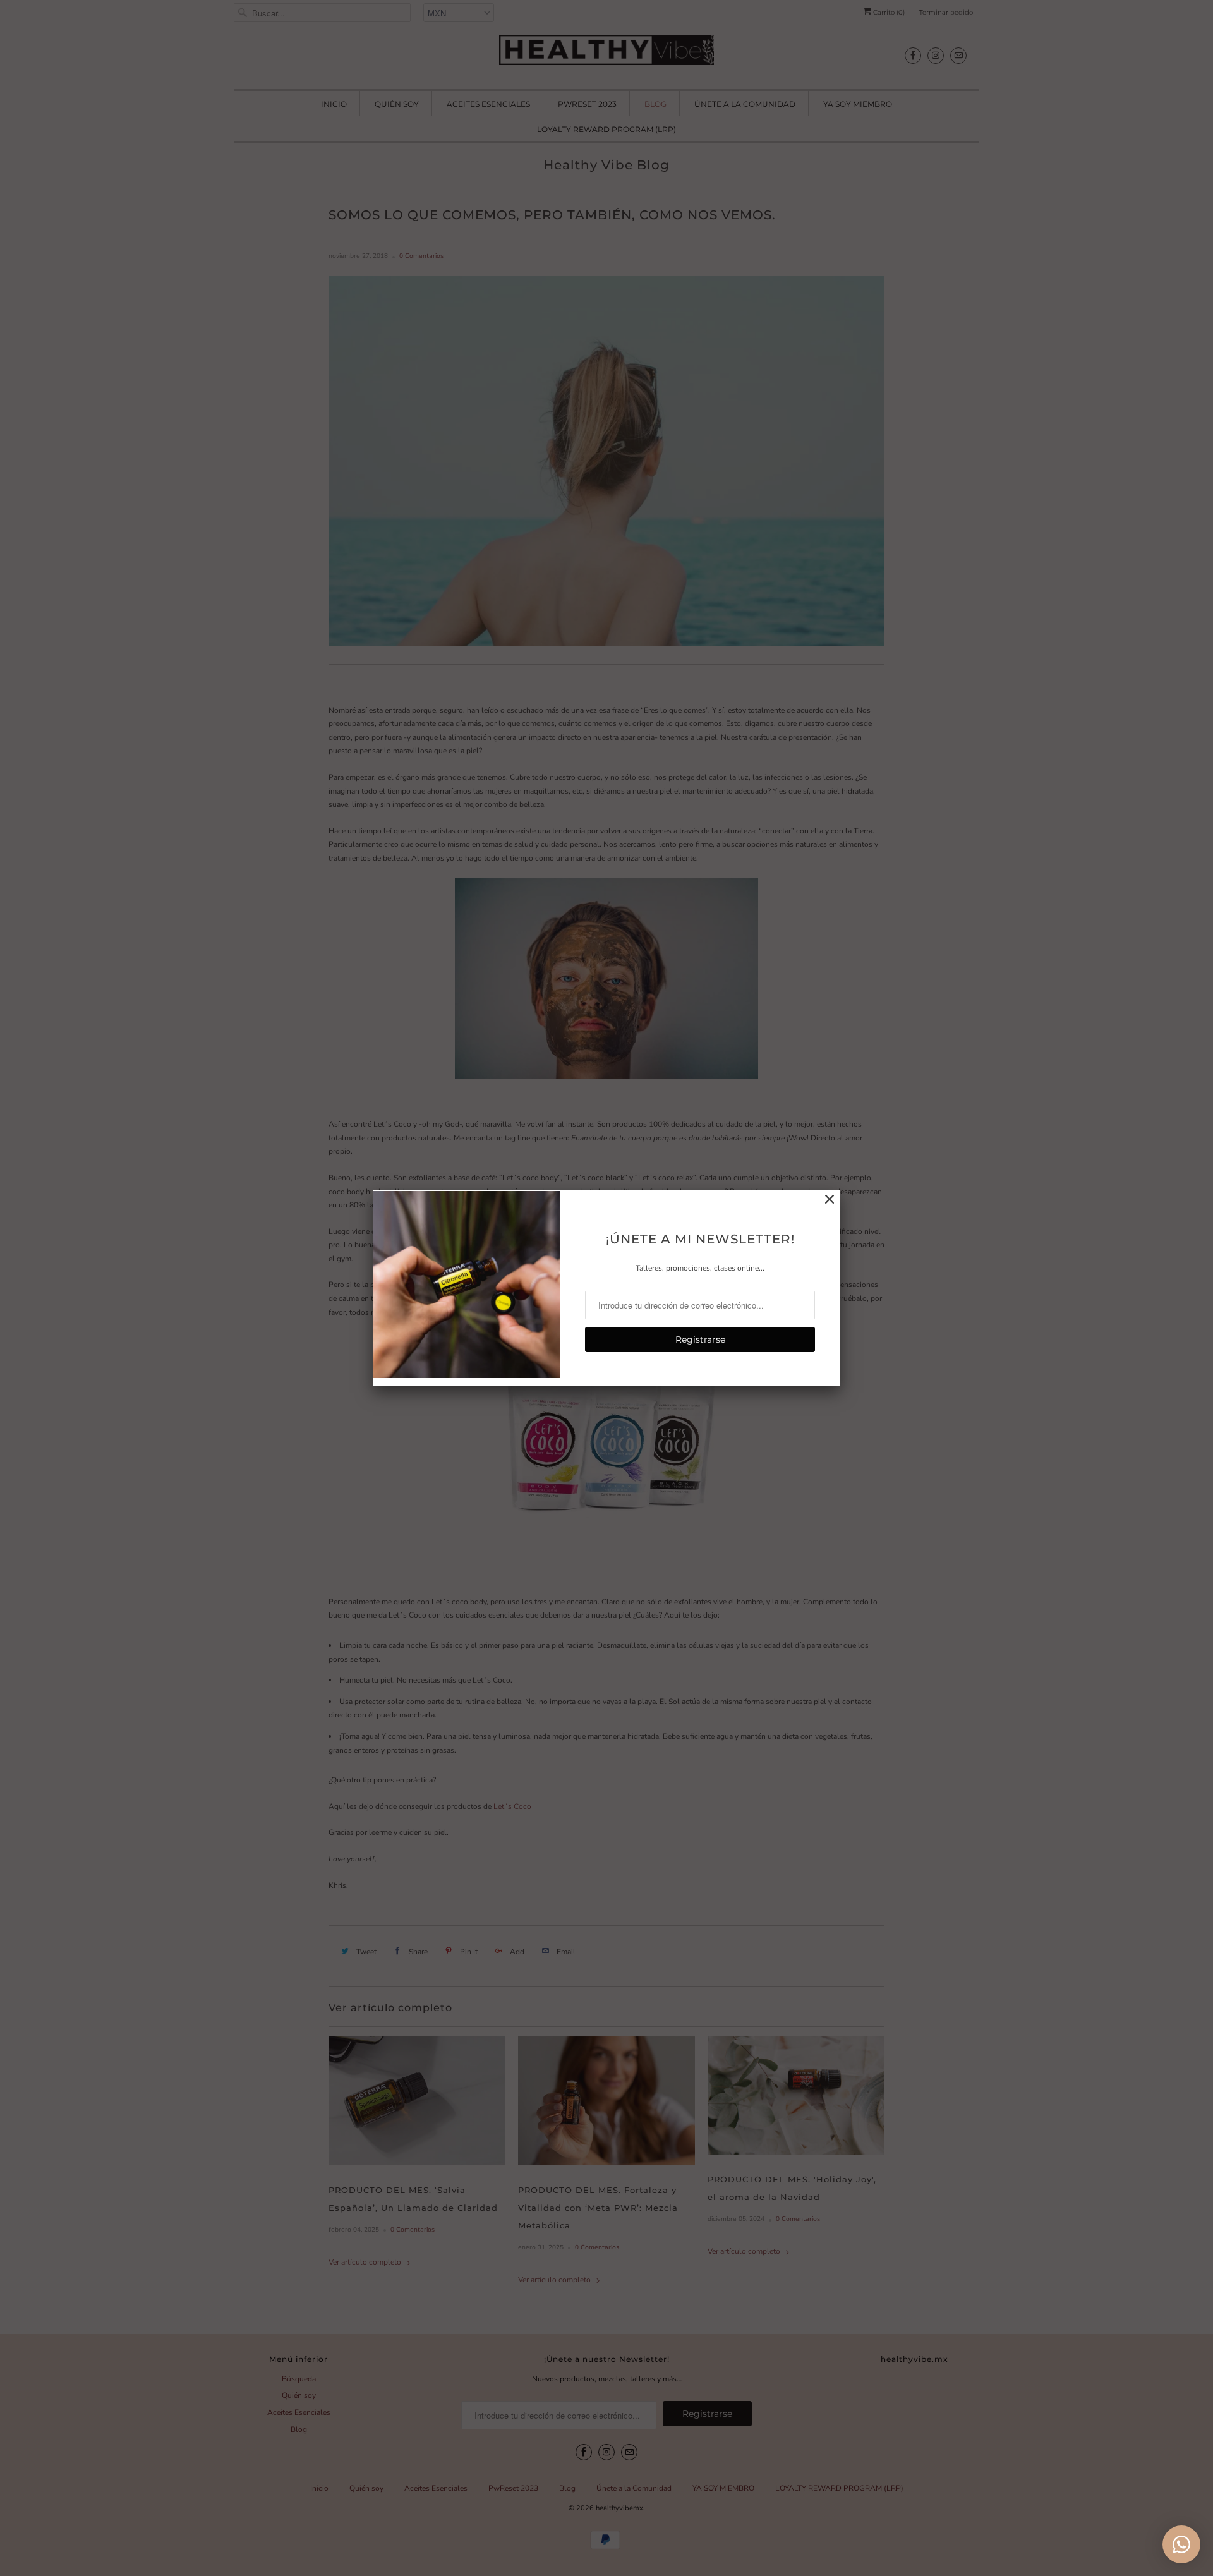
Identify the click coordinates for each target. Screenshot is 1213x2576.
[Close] (830, 1200)
